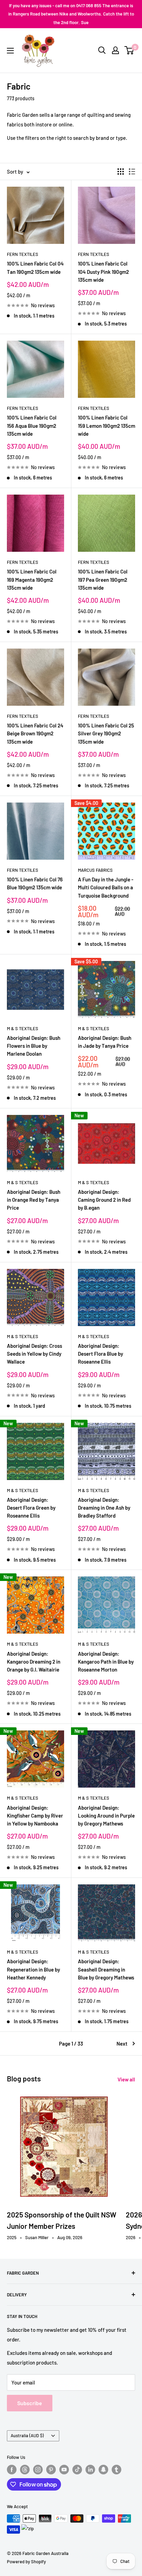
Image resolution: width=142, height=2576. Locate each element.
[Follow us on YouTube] (64, 2470)
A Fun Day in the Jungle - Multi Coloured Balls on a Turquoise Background (106, 887)
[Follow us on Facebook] (12, 2470)
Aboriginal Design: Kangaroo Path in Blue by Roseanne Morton (106, 1662)
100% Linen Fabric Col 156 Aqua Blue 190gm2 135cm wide (32, 426)
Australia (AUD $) (27, 2435)
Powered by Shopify (26, 2562)
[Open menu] (10, 51)
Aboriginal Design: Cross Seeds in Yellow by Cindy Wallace (34, 1354)
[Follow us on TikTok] (77, 2470)
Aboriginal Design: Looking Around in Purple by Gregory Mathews (106, 1816)
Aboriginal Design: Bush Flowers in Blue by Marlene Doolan (34, 1046)
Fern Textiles (23, 254)
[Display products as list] (132, 172)
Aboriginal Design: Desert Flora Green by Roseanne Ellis (31, 1508)
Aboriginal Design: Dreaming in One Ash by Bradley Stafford (104, 1508)
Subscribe (30, 2403)
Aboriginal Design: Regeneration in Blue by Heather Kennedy (33, 1969)
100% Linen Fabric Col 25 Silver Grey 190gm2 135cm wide (106, 733)
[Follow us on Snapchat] (103, 2470)
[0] (129, 50)
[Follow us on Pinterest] (51, 2470)
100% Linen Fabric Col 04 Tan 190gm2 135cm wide (35, 267)
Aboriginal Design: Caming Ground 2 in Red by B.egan (104, 1200)
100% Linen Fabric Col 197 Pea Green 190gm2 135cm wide (103, 580)
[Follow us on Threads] (25, 2470)
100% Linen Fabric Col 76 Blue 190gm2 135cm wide (35, 883)
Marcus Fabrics (95, 870)
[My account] (115, 50)
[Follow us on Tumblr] (116, 2470)
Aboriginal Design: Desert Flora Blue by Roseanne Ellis (100, 1354)
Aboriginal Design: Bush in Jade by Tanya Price (105, 1042)
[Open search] (102, 50)
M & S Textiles (23, 1028)
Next (122, 2044)
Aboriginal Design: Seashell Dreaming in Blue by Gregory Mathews (106, 1969)
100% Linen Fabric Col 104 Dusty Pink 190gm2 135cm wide (103, 272)
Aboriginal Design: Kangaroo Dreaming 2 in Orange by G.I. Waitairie (34, 1662)
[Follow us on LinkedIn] (90, 2470)
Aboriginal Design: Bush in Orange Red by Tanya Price (34, 1200)
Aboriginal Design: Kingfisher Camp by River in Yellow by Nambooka (35, 1816)
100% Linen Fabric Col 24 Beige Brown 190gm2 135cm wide (35, 733)
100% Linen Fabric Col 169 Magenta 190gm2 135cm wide (32, 580)
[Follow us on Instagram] (38, 2470)
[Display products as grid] (121, 172)
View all (126, 2079)
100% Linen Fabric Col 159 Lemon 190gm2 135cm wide (106, 426)
